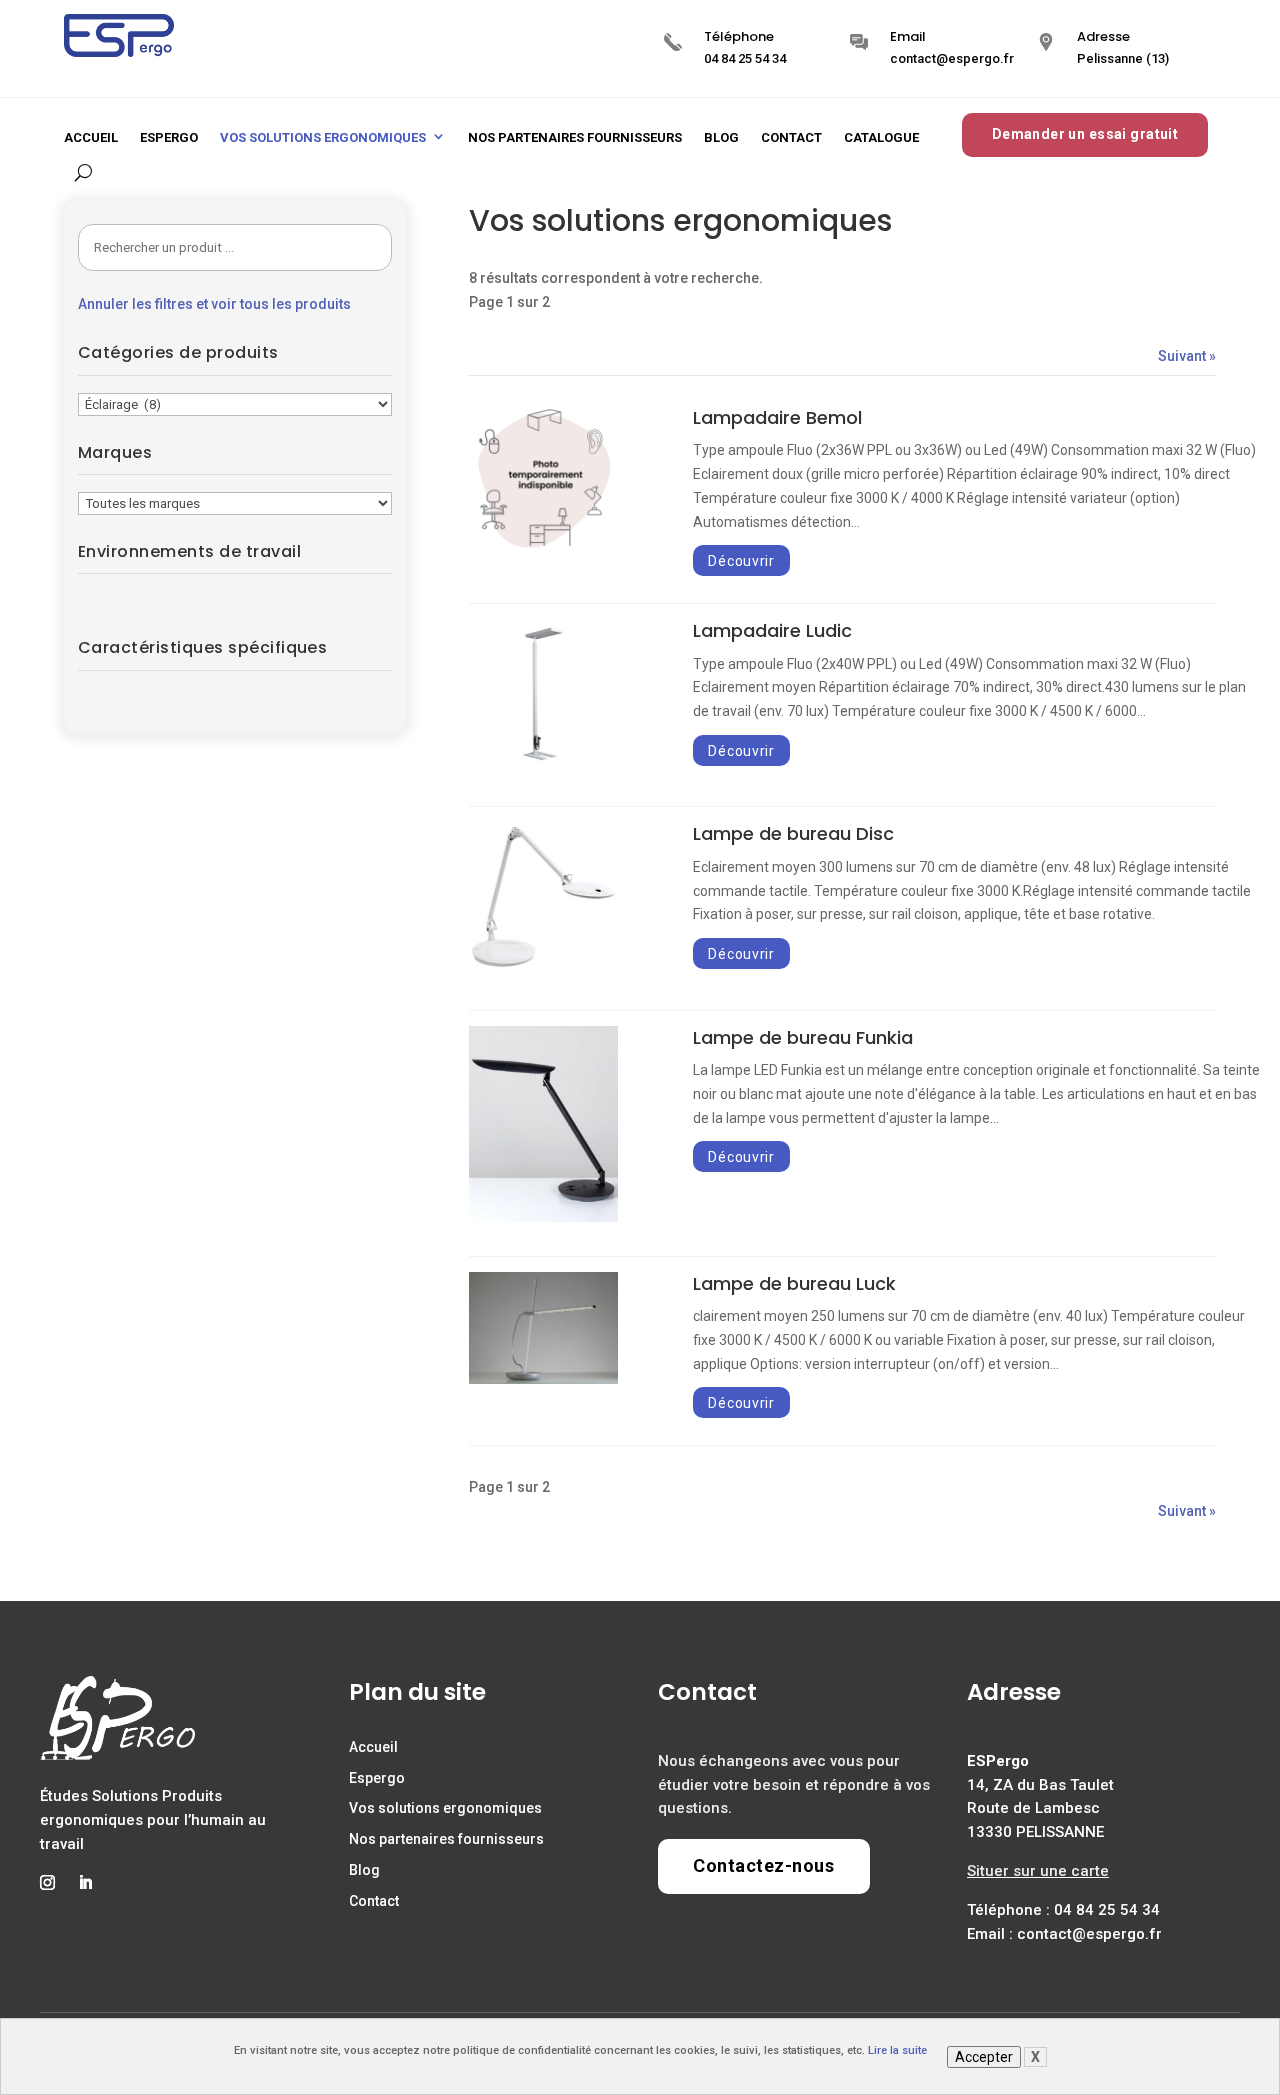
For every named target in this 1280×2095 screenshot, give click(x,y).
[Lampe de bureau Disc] (543, 967)
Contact (791, 137)
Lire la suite (897, 2050)
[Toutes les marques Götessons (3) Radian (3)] (235, 503)
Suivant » (1187, 356)
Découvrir (741, 560)
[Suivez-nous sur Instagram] (47, 1883)
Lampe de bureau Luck (794, 1283)
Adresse (1103, 36)
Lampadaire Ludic (772, 630)
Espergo (169, 137)
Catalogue (881, 137)
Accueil (91, 137)
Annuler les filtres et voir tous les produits (214, 304)
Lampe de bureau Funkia (803, 1037)
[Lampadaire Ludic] (543, 764)
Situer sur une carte (1038, 1871)
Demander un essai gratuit (1085, 134)
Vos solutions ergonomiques (323, 137)
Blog (721, 137)
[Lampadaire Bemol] (543, 550)
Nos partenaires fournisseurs (575, 137)
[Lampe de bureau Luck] (543, 1379)
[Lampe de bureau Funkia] (543, 1217)
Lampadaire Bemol (777, 417)
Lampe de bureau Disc (793, 833)
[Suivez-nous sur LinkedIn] (85, 1883)
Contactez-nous (764, 1865)
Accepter (984, 2057)
